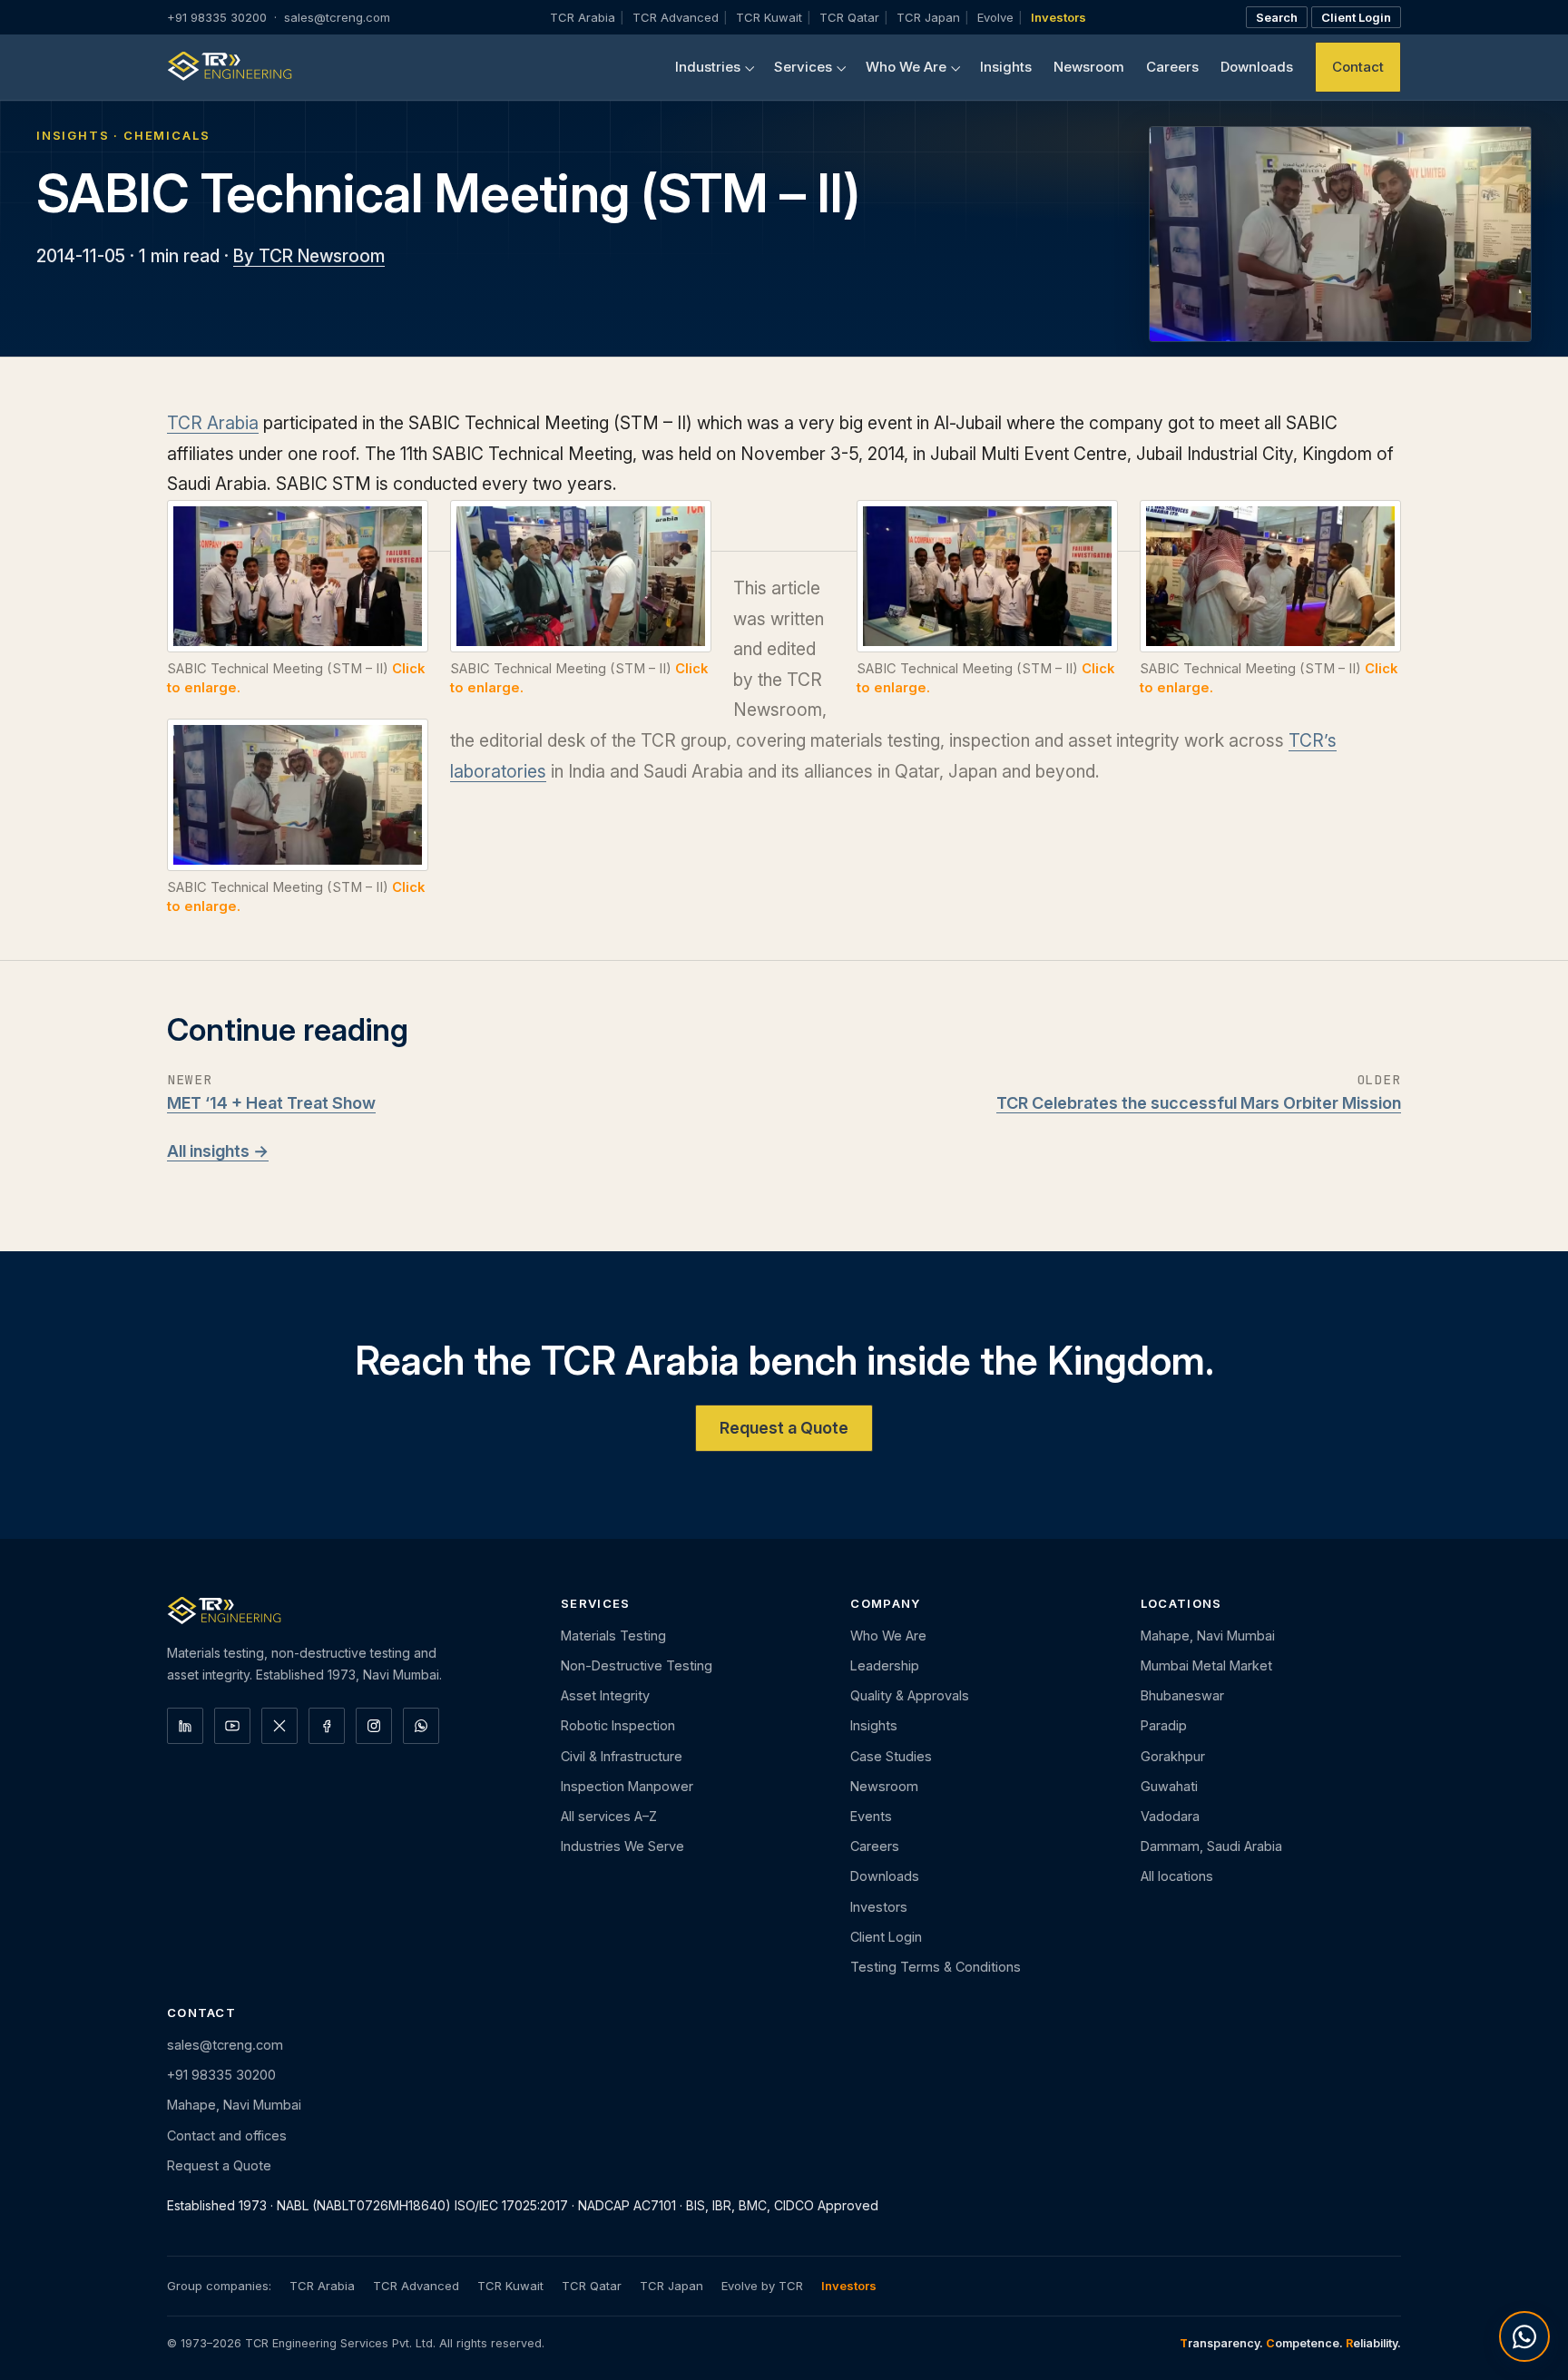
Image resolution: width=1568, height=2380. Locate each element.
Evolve (995, 17)
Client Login (1356, 17)
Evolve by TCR (762, 2286)
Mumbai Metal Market (1206, 1665)
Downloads (1257, 67)
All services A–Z (609, 1816)
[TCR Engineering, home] (230, 67)
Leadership (885, 1665)
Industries (708, 67)
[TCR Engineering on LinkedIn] (185, 1726)
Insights (1006, 67)
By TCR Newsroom (309, 256)
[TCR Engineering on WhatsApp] (421, 1726)
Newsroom (1089, 67)
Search (1277, 17)
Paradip (1164, 1725)
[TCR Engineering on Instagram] (374, 1726)
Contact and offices (227, 2135)
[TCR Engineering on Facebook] (327, 1726)
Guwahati (1169, 1786)
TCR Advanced (676, 17)
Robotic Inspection (618, 1725)
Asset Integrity (605, 1695)
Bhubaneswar (1182, 1695)
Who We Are (906, 67)
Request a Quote (784, 1427)
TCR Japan (928, 17)
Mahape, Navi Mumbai (1208, 1636)
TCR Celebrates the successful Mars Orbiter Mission (1199, 1102)
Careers (1172, 67)
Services (803, 67)
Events (871, 1816)
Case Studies (891, 1756)
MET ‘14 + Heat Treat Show (271, 1102)
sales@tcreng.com (337, 17)
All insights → (218, 1151)
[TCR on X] (279, 1726)
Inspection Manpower (627, 1786)
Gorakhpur (1173, 1756)
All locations (1177, 1876)
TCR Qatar (849, 17)
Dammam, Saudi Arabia (1211, 1846)
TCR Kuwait (769, 17)
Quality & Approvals (910, 1695)
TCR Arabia (583, 17)
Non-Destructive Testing (637, 1665)
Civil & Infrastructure (622, 1756)
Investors (1058, 17)
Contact (1358, 67)
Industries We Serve (622, 1846)
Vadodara (1170, 1816)
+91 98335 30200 (217, 17)
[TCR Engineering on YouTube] (232, 1726)
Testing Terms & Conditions (936, 1967)
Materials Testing (613, 1636)
